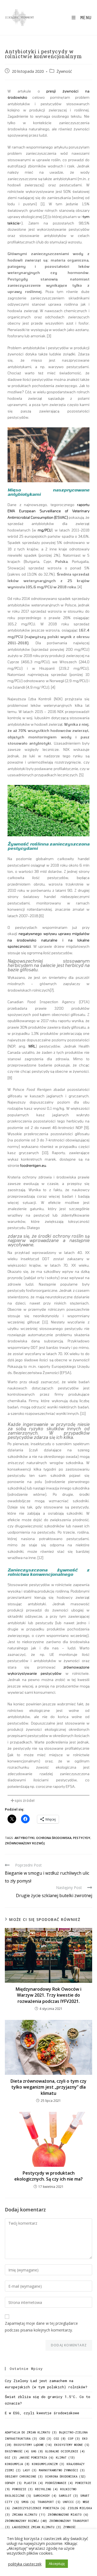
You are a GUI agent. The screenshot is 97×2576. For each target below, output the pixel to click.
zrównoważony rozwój (25, 1843)
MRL (32, 1046)
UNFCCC (72, 2502)
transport (49, 2502)
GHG (37, 2451)
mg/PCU (45, 530)
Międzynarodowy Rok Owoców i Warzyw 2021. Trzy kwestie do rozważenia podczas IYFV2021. (48, 1995)
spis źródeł (25, 1801)
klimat (65, 2458)
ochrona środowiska (54, 1838)
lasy (30, 2470)
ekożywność (17, 2451)
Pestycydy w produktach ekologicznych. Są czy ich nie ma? (48, 2176)
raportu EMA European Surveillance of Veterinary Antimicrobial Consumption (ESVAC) (48, 511)
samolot (68, 2496)
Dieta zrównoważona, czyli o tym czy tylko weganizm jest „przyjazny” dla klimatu (48, 2087)
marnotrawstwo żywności (62, 2470)
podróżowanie (59, 2483)
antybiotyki (25, 1838)
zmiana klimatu (29, 2515)
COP (74, 2439)
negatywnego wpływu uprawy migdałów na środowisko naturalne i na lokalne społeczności (48, 940)
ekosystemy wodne (72, 2445)
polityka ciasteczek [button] (25, 2564)
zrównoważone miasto (68, 2515)
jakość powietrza (36, 2458)
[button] (48, 1801)
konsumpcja (17, 2464)
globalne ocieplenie (65, 2451)
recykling (46, 2489)
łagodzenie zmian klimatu (37, 2527)
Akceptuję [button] (57, 2564)
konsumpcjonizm (48, 2464)
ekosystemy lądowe (33, 2445)
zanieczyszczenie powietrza (39, 2508)
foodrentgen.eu (33, 1165)
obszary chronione (24, 2476)
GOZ (11, 2458)
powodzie (22, 2489)
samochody (45, 2496)
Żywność (64, 71)
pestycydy (82, 1838)
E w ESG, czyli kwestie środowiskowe (42, 2413)
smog (28, 2502)
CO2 (60, 2439)
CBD (45, 2439)
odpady (13, 2483)
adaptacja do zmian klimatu (31, 2432)
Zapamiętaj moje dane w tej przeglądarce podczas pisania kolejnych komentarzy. (41, 2327)
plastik (34, 2483)
